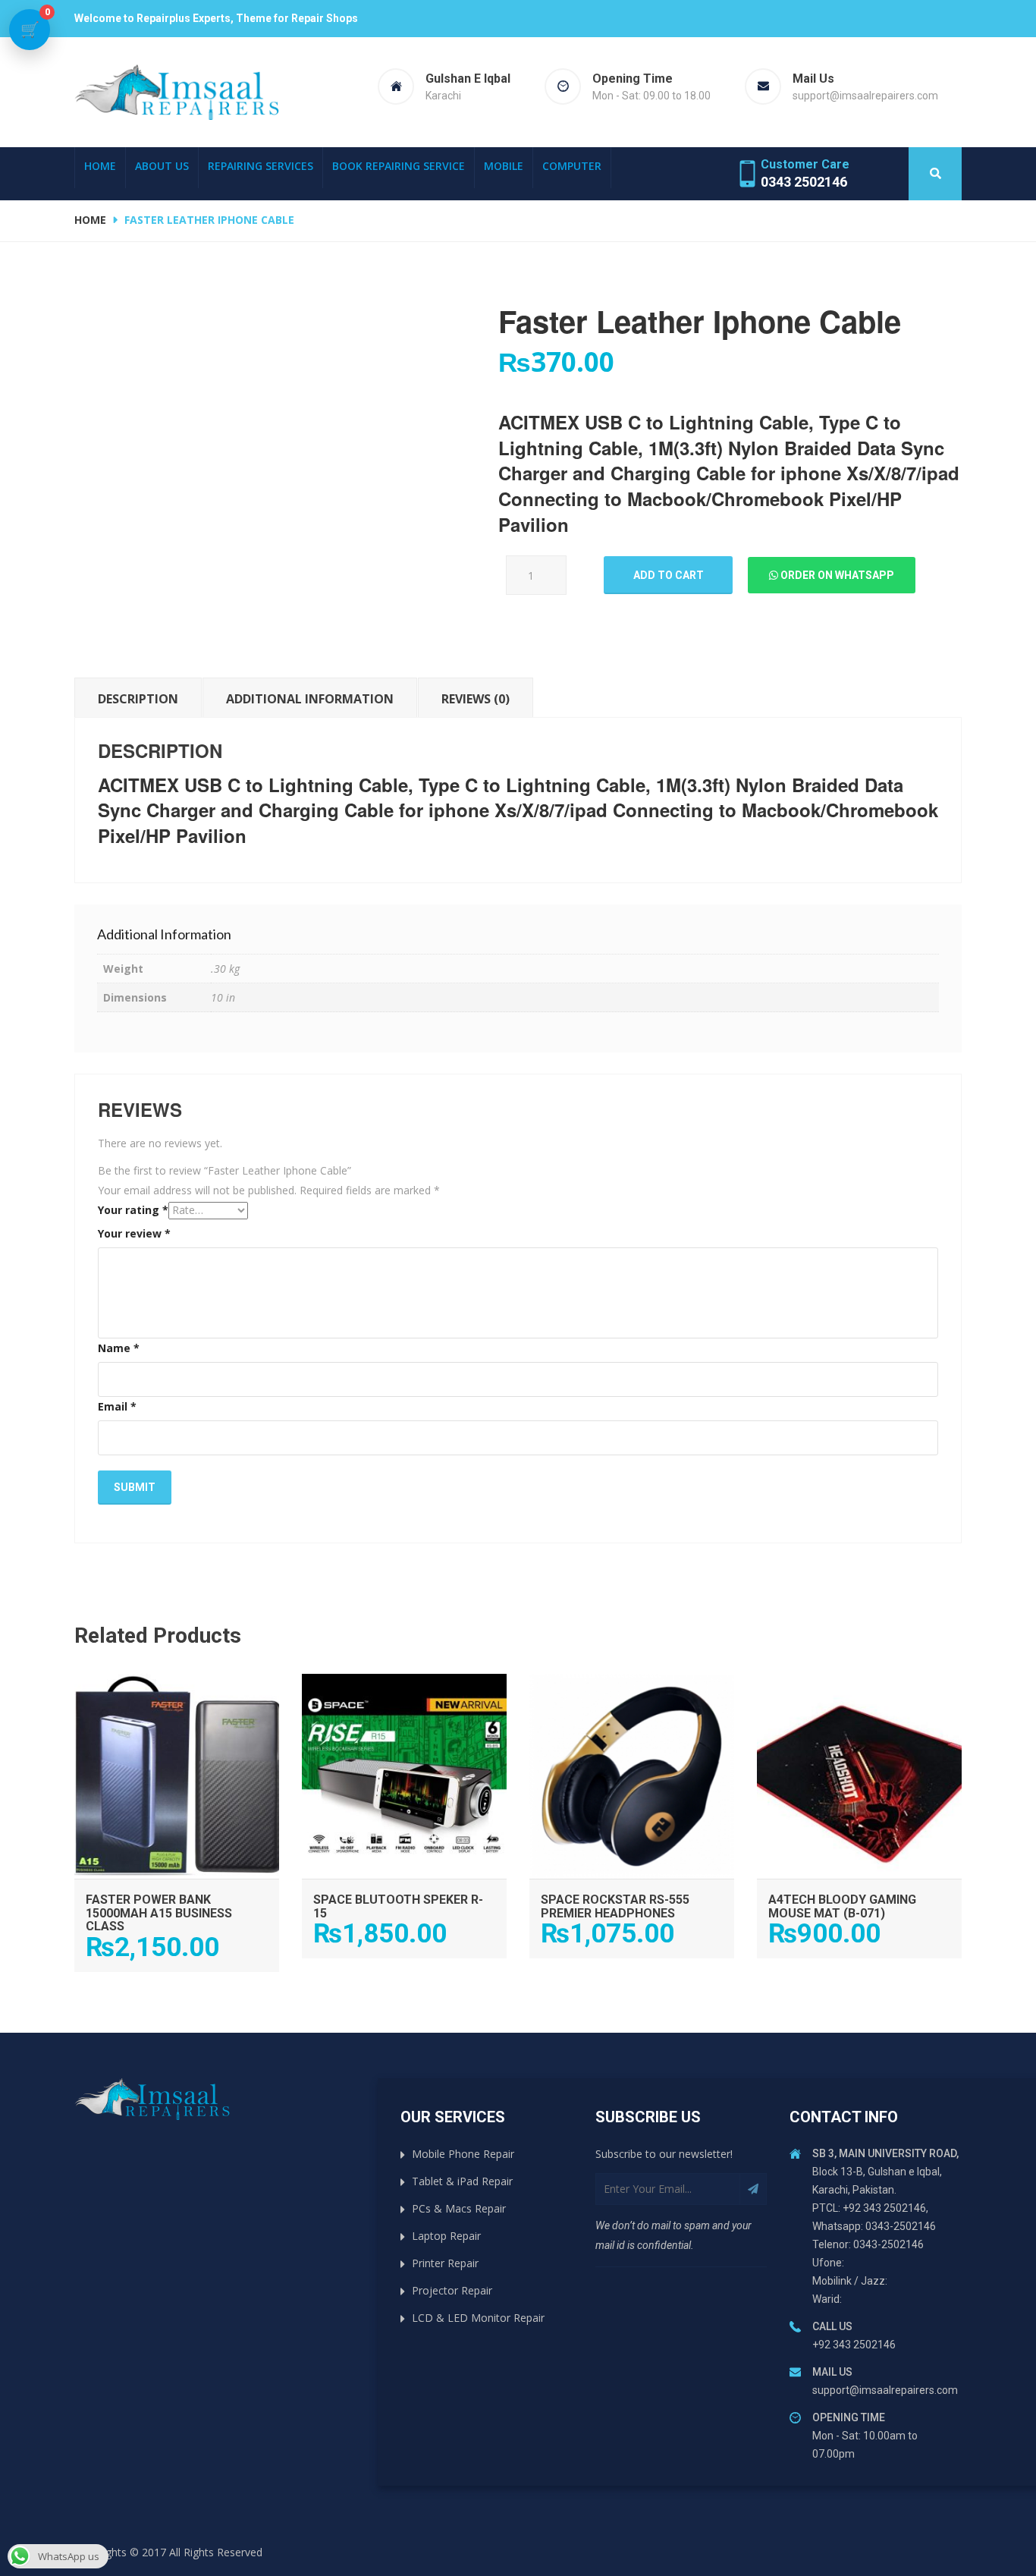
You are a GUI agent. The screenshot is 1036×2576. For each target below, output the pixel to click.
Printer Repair (445, 2263)
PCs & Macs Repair (459, 2208)
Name (119, 1348)
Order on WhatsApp (836, 575)
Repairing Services (261, 166)
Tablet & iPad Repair (462, 2181)
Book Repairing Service (399, 166)
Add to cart (669, 575)
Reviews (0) (476, 699)
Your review (134, 1233)
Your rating (133, 1210)
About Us (162, 166)
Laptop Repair (446, 2236)
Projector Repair (452, 2290)
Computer (572, 166)
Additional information (310, 699)
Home (100, 166)
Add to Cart (177, 1689)
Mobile (504, 166)
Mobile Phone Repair (463, 2154)
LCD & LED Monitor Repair (478, 2318)
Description (138, 699)
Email (117, 1406)
